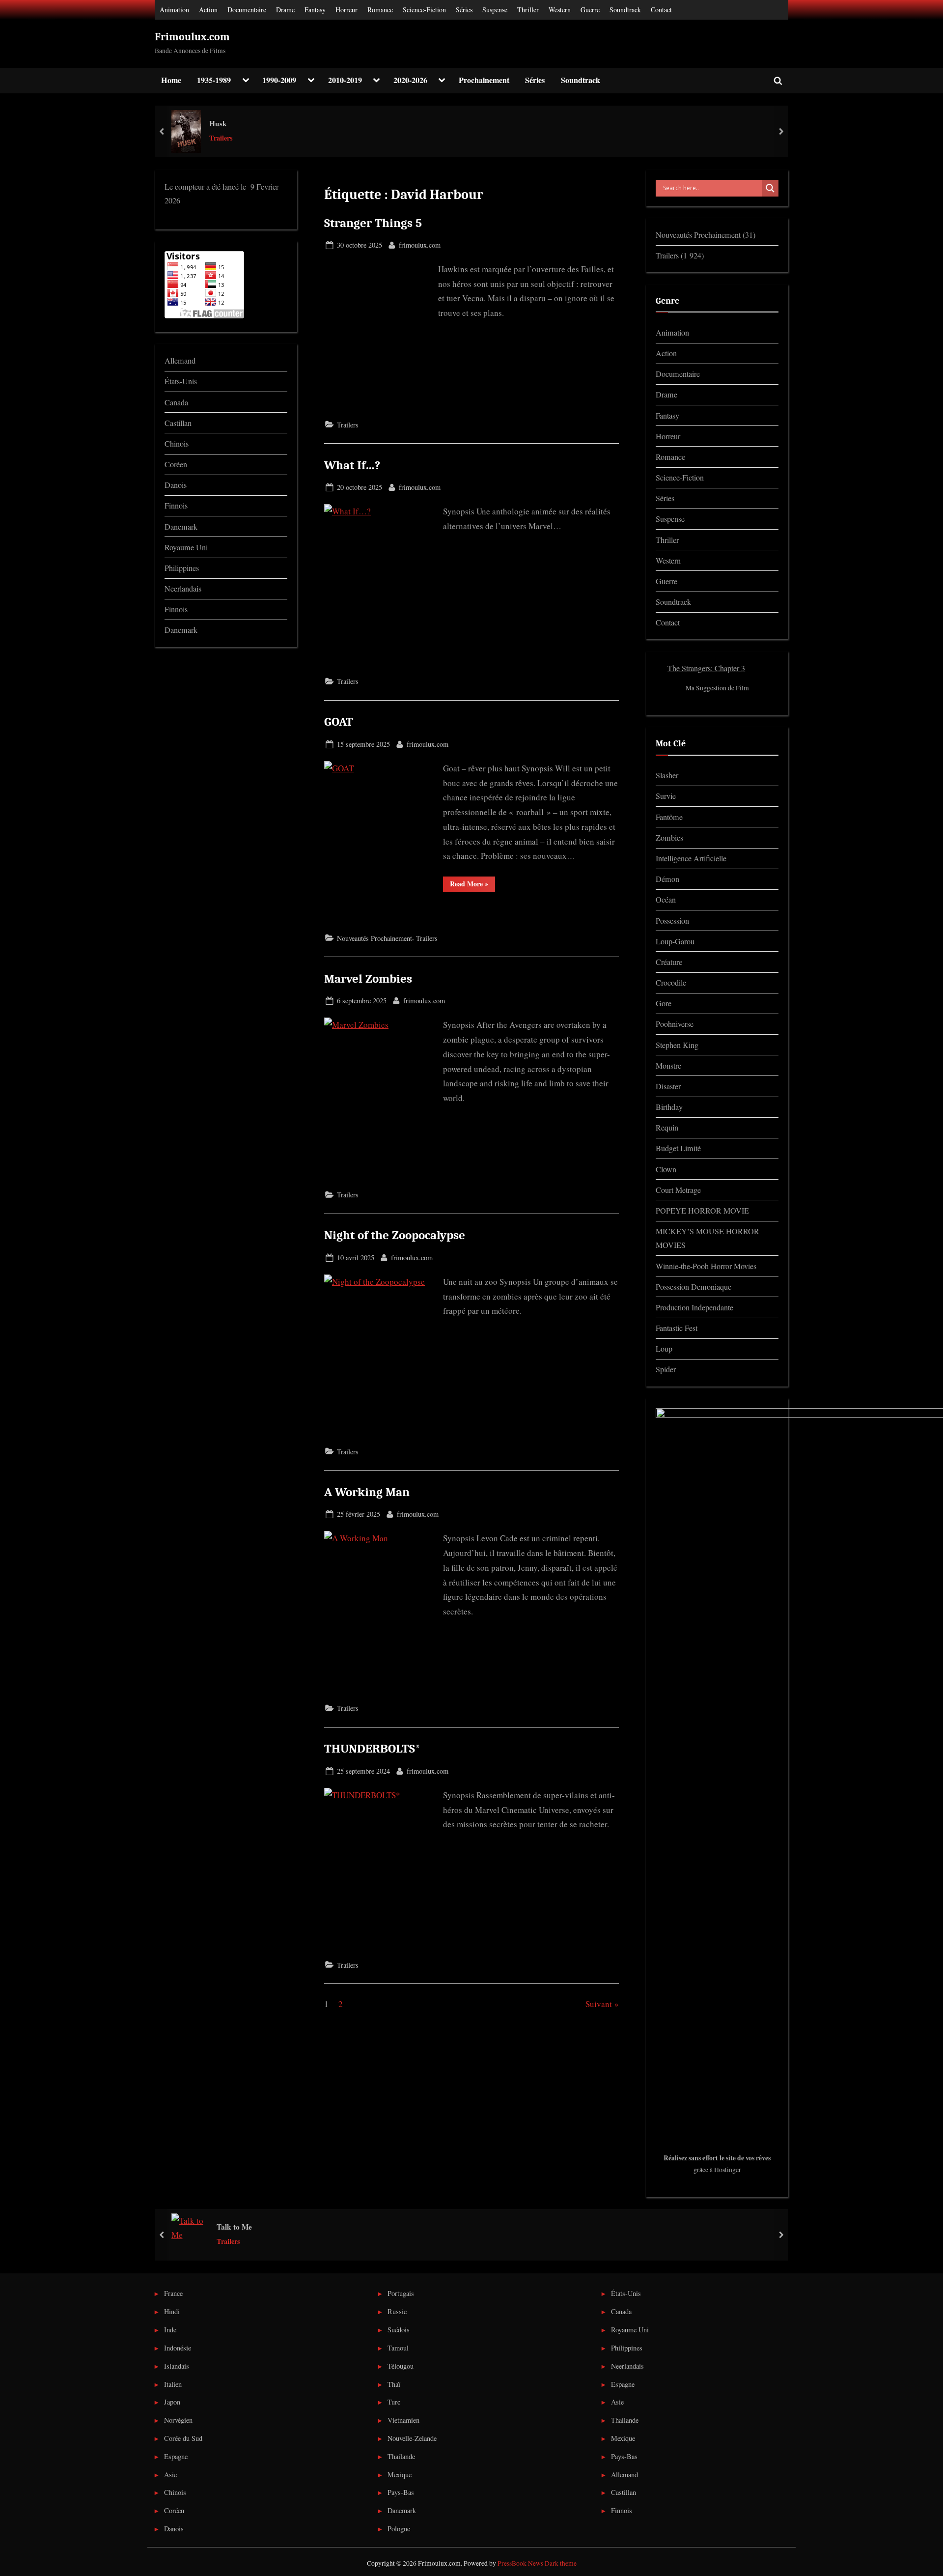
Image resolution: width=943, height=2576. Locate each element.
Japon (172, 2402)
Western (560, 10)
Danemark (181, 527)
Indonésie (178, 2348)
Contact (661, 10)
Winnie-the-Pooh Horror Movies (706, 1266)
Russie (397, 2311)
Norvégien (178, 2420)
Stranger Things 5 (373, 223)
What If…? (352, 465)
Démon (667, 879)
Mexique (400, 2475)
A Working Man (367, 1492)
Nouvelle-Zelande (412, 2438)
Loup (664, 1349)
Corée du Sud (183, 2438)
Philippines (182, 568)
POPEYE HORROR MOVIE (702, 1211)
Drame (285, 10)
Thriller (528, 10)
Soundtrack (625, 10)
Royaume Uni (186, 547)
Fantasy (315, 10)
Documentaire (247, 10)
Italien (173, 2384)
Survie (666, 796)
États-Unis (181, 381)
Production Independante (694, 1307)
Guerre (590, 10)
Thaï (394, 2384)
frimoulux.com (420, 245)
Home (171, 80)
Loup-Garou (675, 941)
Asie (170, 2475)
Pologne (399, 2529)
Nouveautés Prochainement (374, 938)
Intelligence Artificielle (691, 858)
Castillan (178, 423)
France (173, 2293)
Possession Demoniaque (693, 1287)
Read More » (472, 883)
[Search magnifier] (770, 188)
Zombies (669, 838)
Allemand (180, 361)
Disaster (668, 1086)
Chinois (177, 444)
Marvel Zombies (368, 979)
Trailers (221, 138)
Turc (394, 2402)
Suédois (399, 2330)
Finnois (176, 506)
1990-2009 (279, 80)
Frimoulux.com (192, 37)
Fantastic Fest (677, 1328)
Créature (669, 962)
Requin (667, 1128)
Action (208, 10)
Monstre (668, 1066)
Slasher (667, 775)
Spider (666, 1369)
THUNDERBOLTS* (372, 1749)
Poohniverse (675, 1024)
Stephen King (677, 1045)
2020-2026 (410, 80)
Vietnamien (403, 2420)
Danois (176, 485)
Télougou (401, 2366)
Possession (672, 921)
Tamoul (398, 2348)
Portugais (401, 2293)
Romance (380, 10)
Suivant (599, 2004)
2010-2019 (345, 80)
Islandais (177, 2366)
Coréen (176, 464)
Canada (176, 402)
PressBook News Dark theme (537, 2563)
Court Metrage (678, 1190)
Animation (174, 10)
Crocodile (671, 983)
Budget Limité (678, 1148)
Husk (218, 123)
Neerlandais (183, 589)
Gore (664, 1003)
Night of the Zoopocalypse (395, 1235)
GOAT (339, 722)
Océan (666, 900)
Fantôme (669, 817)
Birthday (669, 1107)
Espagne (176, 2456)
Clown (666, 1169)
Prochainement (484, 80)
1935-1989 (214, 80)
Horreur (347, 10)
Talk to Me (234, 2227)
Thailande (401, 2456)
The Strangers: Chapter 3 (706, 668)
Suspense (495, 10)
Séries (464, 10)
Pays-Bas (401, 2492)
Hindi (172, 2311)
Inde (170, 2330)
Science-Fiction (424, 10)
